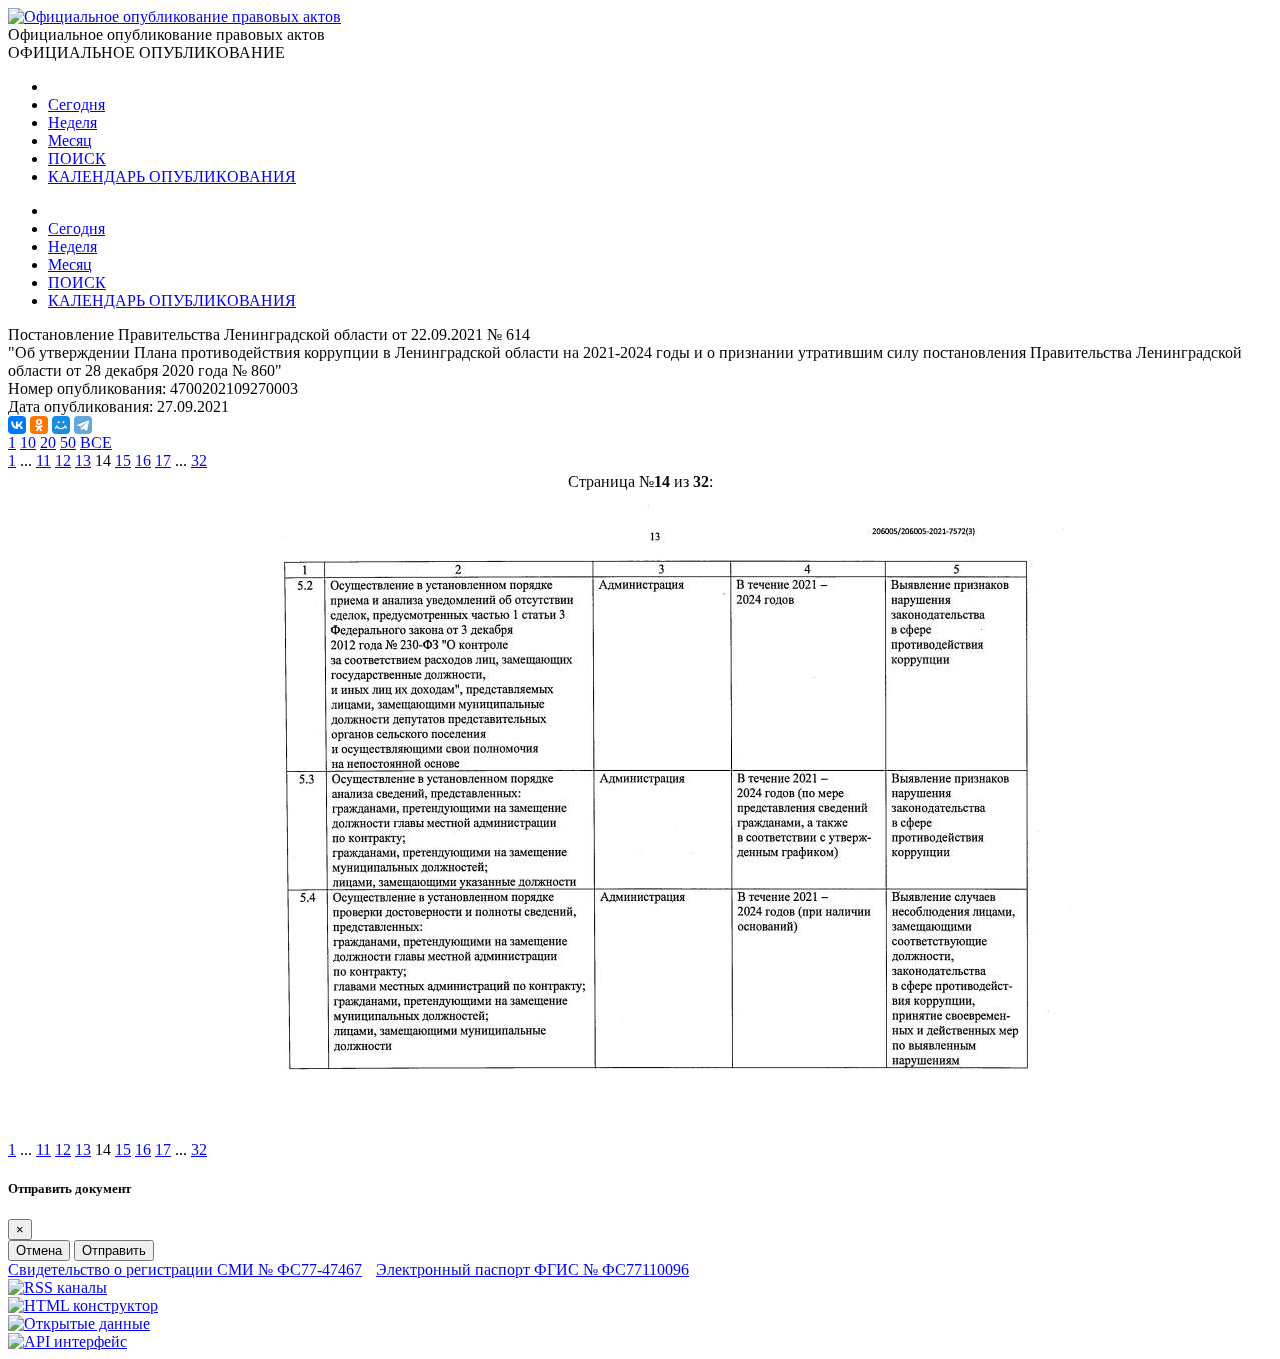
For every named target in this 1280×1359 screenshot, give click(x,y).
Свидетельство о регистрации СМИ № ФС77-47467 (185, 1269)
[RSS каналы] (57, 1287)
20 (48, 442)
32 (199, 460)
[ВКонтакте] (17, 425)
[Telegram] (83, 425)
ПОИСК (77, 158)
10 (28, 442)
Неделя (72, 122)
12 (63, 460)
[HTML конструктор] (83, 1305)
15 (123, 460)
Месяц (70, 140)
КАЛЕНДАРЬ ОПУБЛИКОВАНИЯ (172, 176)
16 (143, 460)
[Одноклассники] (39, 425)
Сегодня (76, 104)
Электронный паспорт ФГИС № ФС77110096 (532, 1269)
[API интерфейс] (67, 1341)
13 (83, 460)
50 (68, 442)
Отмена (39, 1250)
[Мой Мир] (61, 425)
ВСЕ (96, 442)
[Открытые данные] (79, 1323)
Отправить (114, 1250)
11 (43, 460)
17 (163, 460)
